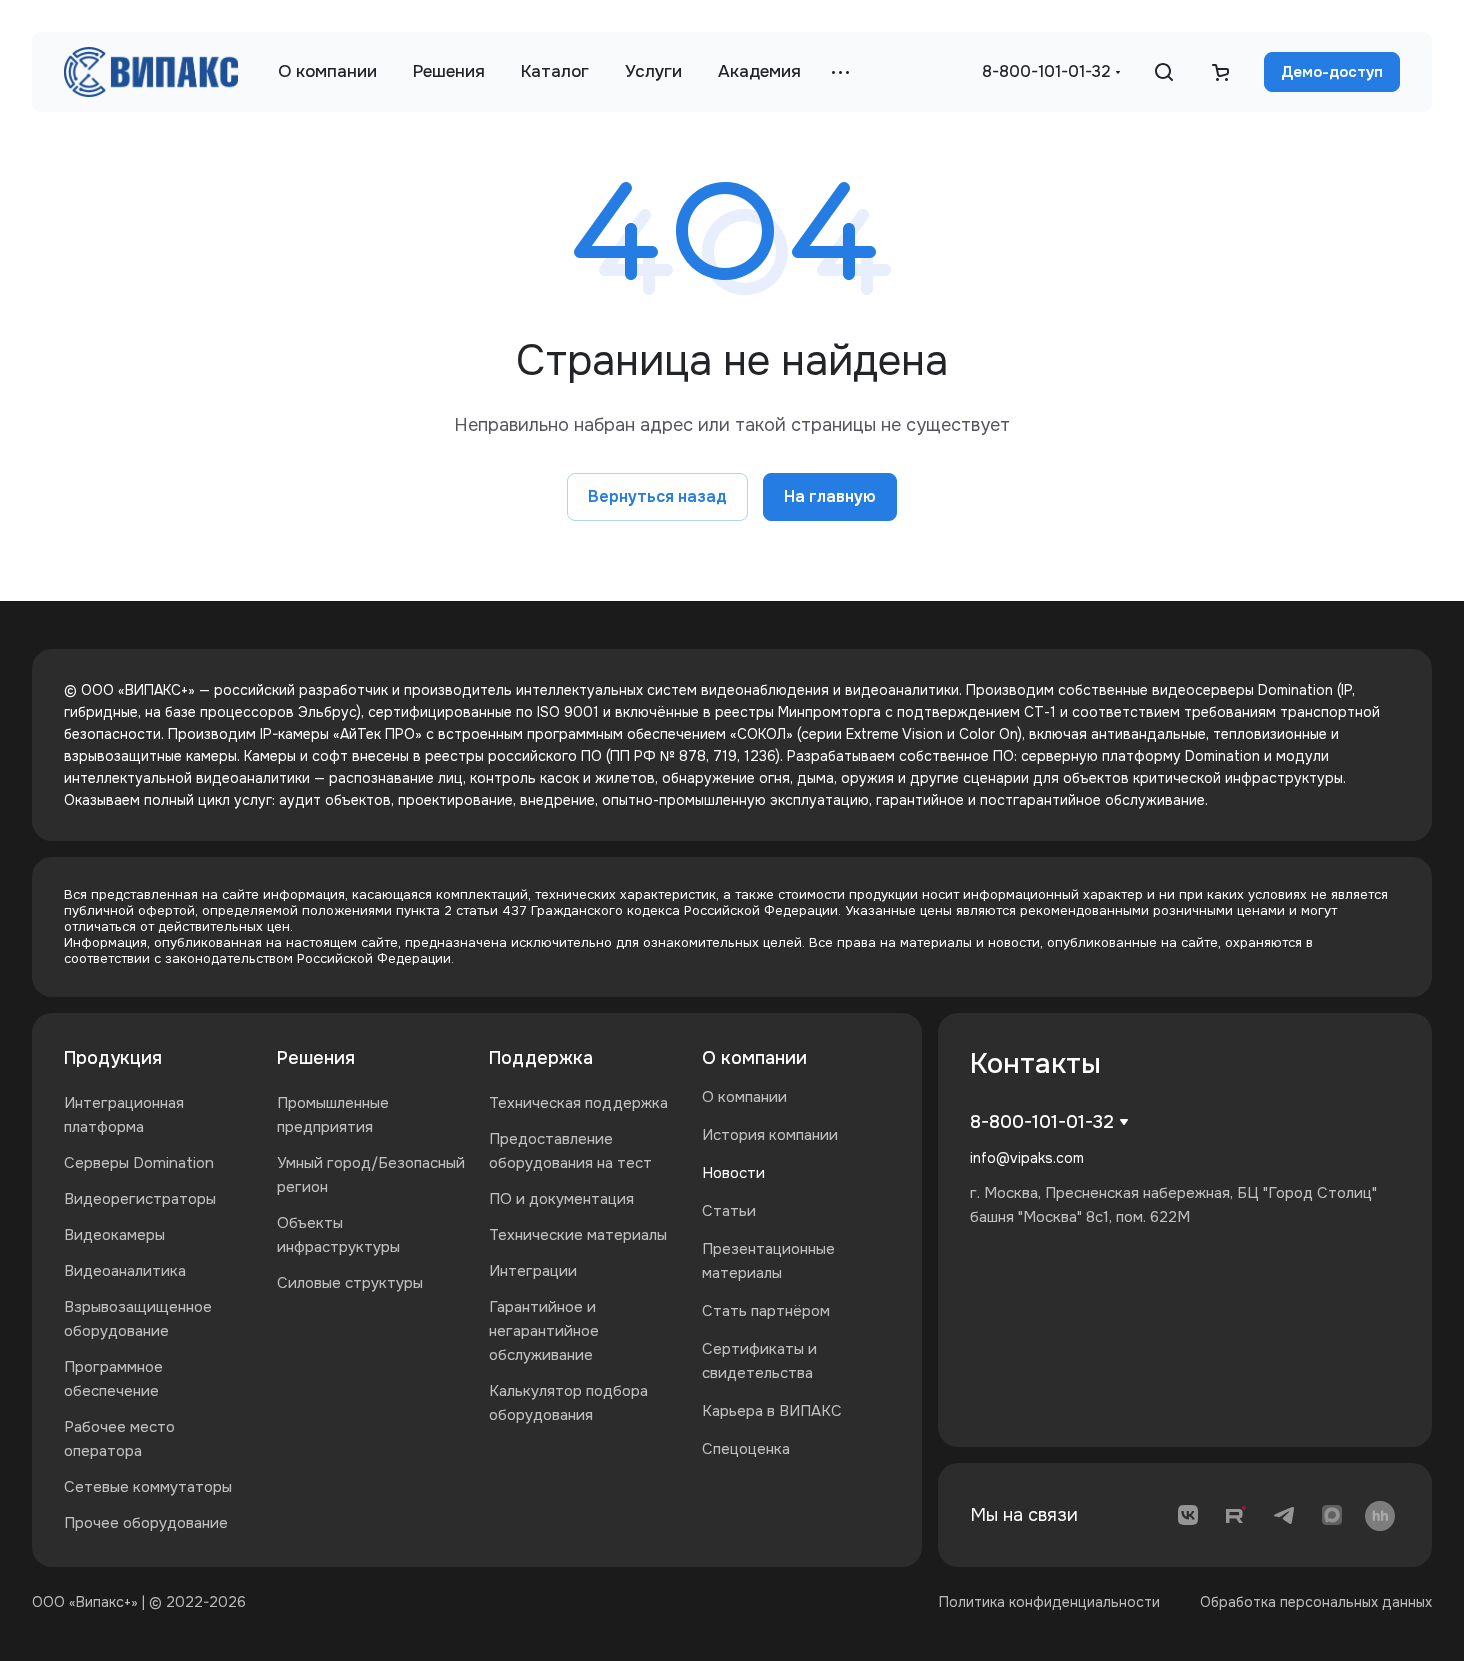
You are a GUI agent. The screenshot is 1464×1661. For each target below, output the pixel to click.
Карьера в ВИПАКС (772, 1411)
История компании (770, 1135)
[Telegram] (1284, 1515)
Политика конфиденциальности (1049, 1602)
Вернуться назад (657, 496)
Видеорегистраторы (140, 1199)
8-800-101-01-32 (1046, 71)
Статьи (729, 1211)
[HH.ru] (1380, 1515)
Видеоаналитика (125, 1271)
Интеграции (533, 1271)
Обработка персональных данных (1316, 1602)
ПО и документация (561, 1199)
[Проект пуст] (1220, 72)
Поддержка (541, 1058)
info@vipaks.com (1027, 1158)
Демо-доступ (1332, 72)
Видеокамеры (114, 1235)
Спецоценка (746, 1449)
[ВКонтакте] (1188, 1515)
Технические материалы (578, 1235)
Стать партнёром (766, 1311)
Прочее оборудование (146, 1523)
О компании (754, 1058)
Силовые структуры (350, 1283)
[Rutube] (1236, 1515)
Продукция (113, 1058)
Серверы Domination (139, 1163)
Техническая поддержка (578, 1103)
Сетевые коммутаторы (148, 1487)
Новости (733, 1173)
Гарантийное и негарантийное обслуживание (544, 1331)
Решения (316, 1058)
